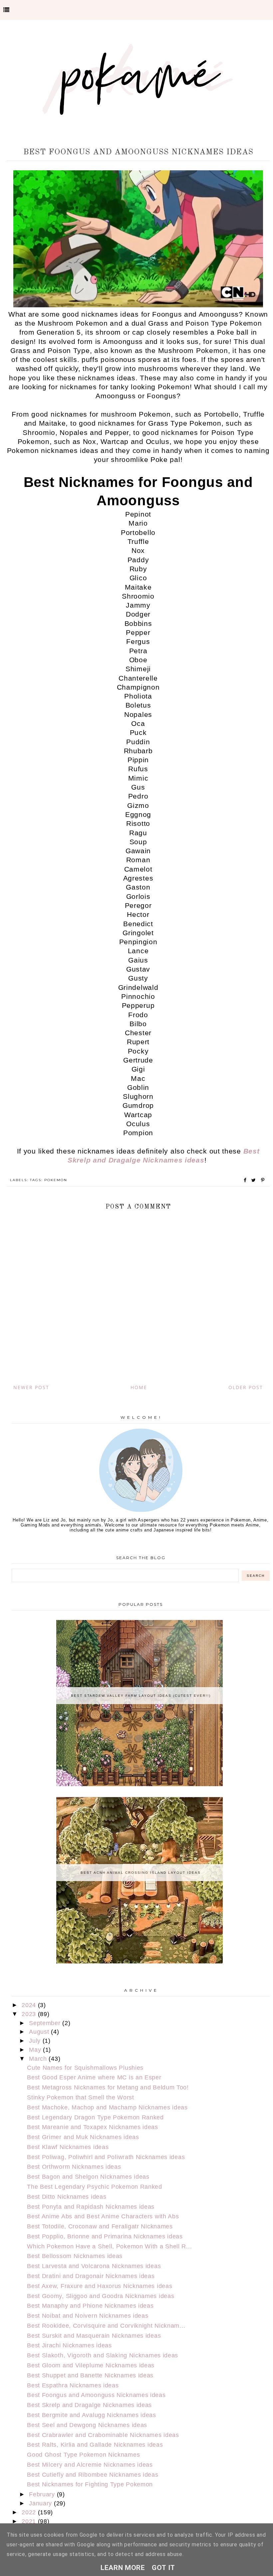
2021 (30, 2521)
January (41, 2503)
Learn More (123, 2568)
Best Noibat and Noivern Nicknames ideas (88, 2316)
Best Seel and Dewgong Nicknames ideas (87, 2425)
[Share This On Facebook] (245, 1180)
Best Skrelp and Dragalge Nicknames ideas (89, 2405)
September (46, 2023)
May (36, 2050)
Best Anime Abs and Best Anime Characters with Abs (103, 2216)
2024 (30, 2005)
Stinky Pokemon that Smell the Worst (81, 2097)
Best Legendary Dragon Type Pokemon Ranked (95, 2117)
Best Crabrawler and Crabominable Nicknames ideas (103, 2435)
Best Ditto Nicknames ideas (67, 2197)
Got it (163, 2568)
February (43, 2494)
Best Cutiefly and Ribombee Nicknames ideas (93, 2475)
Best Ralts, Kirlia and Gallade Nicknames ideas (95, 2445)
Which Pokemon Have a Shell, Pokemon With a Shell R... (109, 2246)
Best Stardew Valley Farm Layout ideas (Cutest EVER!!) (141, 1696)
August (40, 2032)
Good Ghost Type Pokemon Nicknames (83, 2455)
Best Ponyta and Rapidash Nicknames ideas (91, 2207)
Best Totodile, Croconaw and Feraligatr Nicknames (100, 2226)
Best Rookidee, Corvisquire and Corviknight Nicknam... (106, 2326)
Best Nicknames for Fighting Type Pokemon (90, 2484)
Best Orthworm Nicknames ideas (74, 2167)
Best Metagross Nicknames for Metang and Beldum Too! (108, 2087)
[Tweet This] (255, 1180)
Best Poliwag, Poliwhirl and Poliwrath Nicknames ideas (106, 2157)
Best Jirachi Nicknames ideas (69, 2345)
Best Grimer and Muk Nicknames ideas (83, 2137)
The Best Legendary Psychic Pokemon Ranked (95, 2187)
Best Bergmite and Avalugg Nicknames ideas (92, 2415)
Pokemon (56, 1180)
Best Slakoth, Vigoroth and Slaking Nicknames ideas (103, 2355)
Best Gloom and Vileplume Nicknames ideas (91, 2365)
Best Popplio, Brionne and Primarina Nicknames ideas (105, 2236)
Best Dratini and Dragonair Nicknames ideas (91, 2276)
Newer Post (31, 1387)
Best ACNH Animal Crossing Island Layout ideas (141, 1873)
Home (139, 1387)
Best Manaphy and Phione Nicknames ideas (90, 2306)
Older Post (246, 1387)
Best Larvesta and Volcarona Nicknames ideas (94, 2266)
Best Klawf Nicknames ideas (68, 2147)
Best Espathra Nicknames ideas (73, 2385)
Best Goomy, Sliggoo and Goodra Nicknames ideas (101, 2296)
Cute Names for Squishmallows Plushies (85, 2068)
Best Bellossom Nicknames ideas (75, 2256)
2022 (30, 2512)
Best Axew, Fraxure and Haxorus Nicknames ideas (100, 2286)
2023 (30, 2014)
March (39, 2059)
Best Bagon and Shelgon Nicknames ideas (88, 2177)
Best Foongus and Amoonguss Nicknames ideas (96, 2395)
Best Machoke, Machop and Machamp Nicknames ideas (107, 2107)
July (36, 2041)
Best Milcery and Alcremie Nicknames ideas (90, 2465)
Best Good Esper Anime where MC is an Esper (94, 2077)
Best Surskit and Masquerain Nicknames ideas (94, 2336)
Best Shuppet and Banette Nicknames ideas (90, 2375)
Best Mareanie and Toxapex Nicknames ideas (93, 2127)
